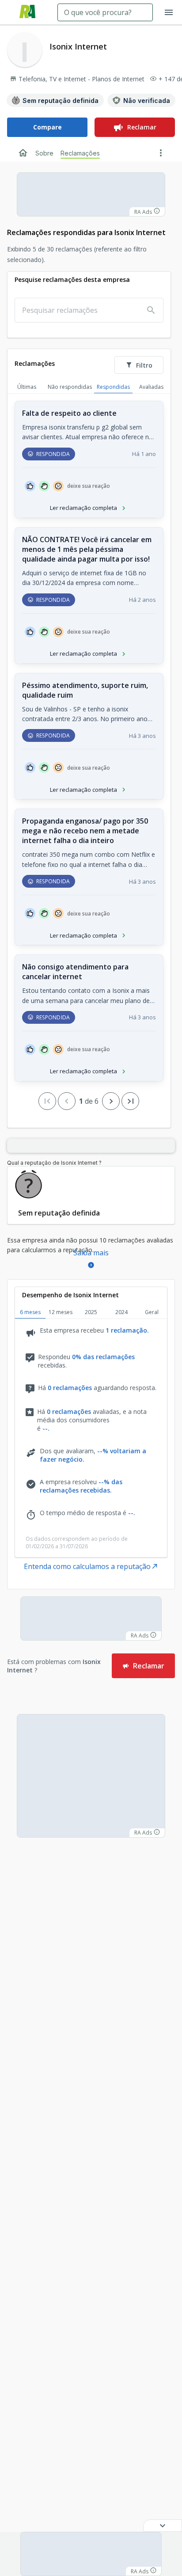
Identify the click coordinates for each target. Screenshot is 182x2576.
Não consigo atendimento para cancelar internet (75, 972)
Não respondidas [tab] (70, 387)
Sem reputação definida (61, 101)
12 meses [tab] (61, 1312)
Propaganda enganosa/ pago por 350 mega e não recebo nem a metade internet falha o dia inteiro (85, 831)
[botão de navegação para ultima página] (130, 1101)
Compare (47, 127)
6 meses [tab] (30, 1312)
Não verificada (147, 101)
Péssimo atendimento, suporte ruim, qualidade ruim (85, 690)
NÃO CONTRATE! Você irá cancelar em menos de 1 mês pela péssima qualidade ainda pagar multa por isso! (87, 549)
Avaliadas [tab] (151, 387)
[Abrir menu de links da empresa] (161, 153)
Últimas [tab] (27, 387)
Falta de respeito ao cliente (69, 413)
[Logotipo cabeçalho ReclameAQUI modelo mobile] (27, 13)
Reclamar (142, 127)
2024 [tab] (121, 1312)
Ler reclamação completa (83, 508)
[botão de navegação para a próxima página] (111, 1101)
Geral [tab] (152, 1312)
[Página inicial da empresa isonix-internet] (23, 153)
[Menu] (169, 12)
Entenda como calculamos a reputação (87, 1566)
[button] (163, 2526)
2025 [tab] (91, 1312)
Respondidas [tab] (113, 387)
